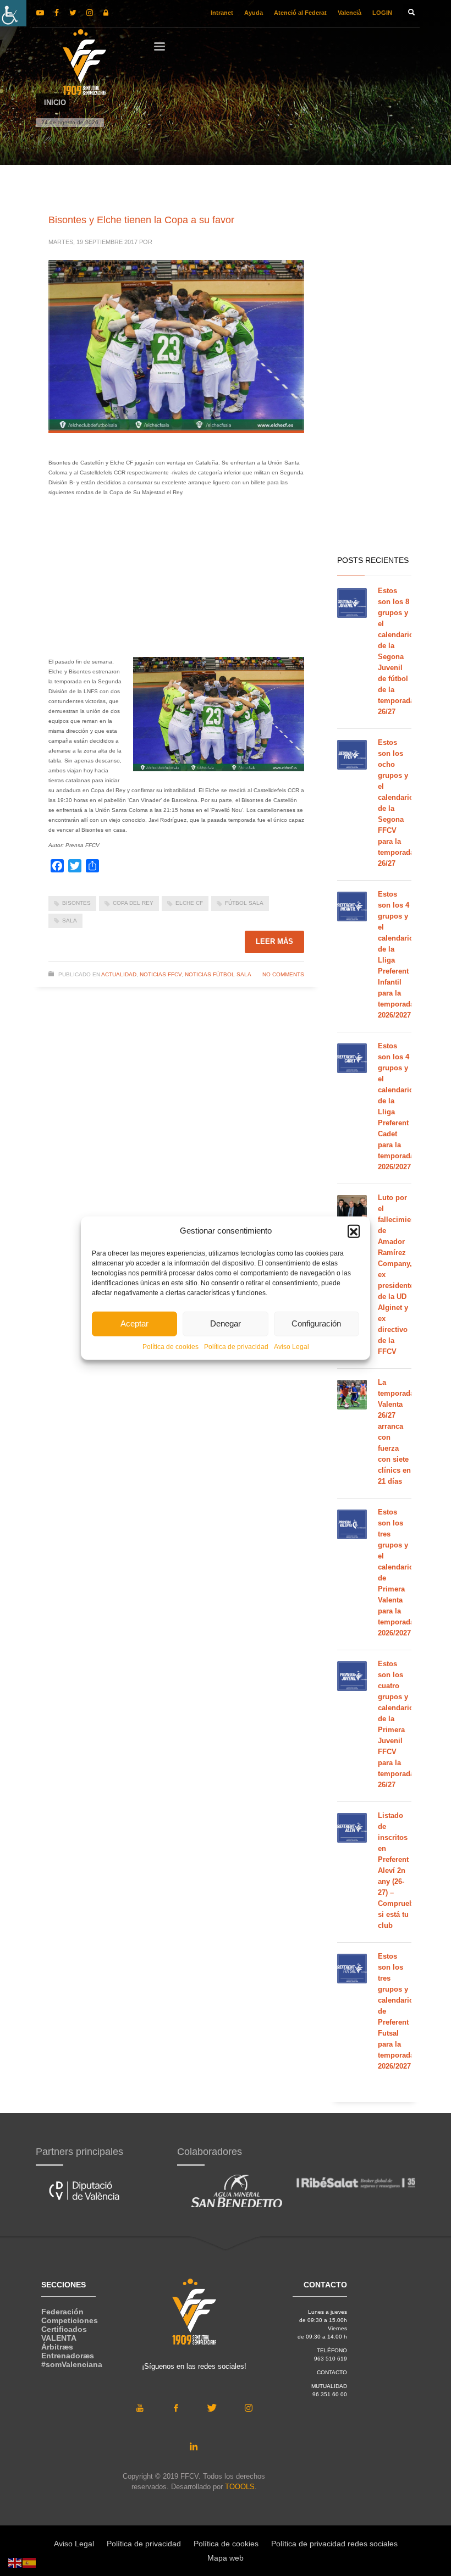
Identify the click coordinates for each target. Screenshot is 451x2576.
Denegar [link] (226, 1323)
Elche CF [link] (189, 903)
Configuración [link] (316, 1323)
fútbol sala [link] (244, 903)
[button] (354, 1231)
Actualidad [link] (119, 974)
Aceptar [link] (134, 1323)
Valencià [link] (350, 13)
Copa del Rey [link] (133, 903)
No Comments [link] (283, 974)
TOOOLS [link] (240, 2487)
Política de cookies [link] (170, 1346)
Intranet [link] (222, 13)
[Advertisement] (176, 580)
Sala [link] (70, 921)
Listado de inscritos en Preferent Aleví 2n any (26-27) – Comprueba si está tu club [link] (398, 1870)
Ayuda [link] (254, 13)
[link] (13, 13)
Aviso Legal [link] (291, 1346)
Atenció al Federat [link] (300, 13)
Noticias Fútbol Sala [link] (218, 974)
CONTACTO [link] (332, 2372)
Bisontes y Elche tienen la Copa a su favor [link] (141, 220)
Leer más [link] (274, 941)
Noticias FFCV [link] (161, 974)
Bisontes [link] (76, 903)
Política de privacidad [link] (236, 1346)
